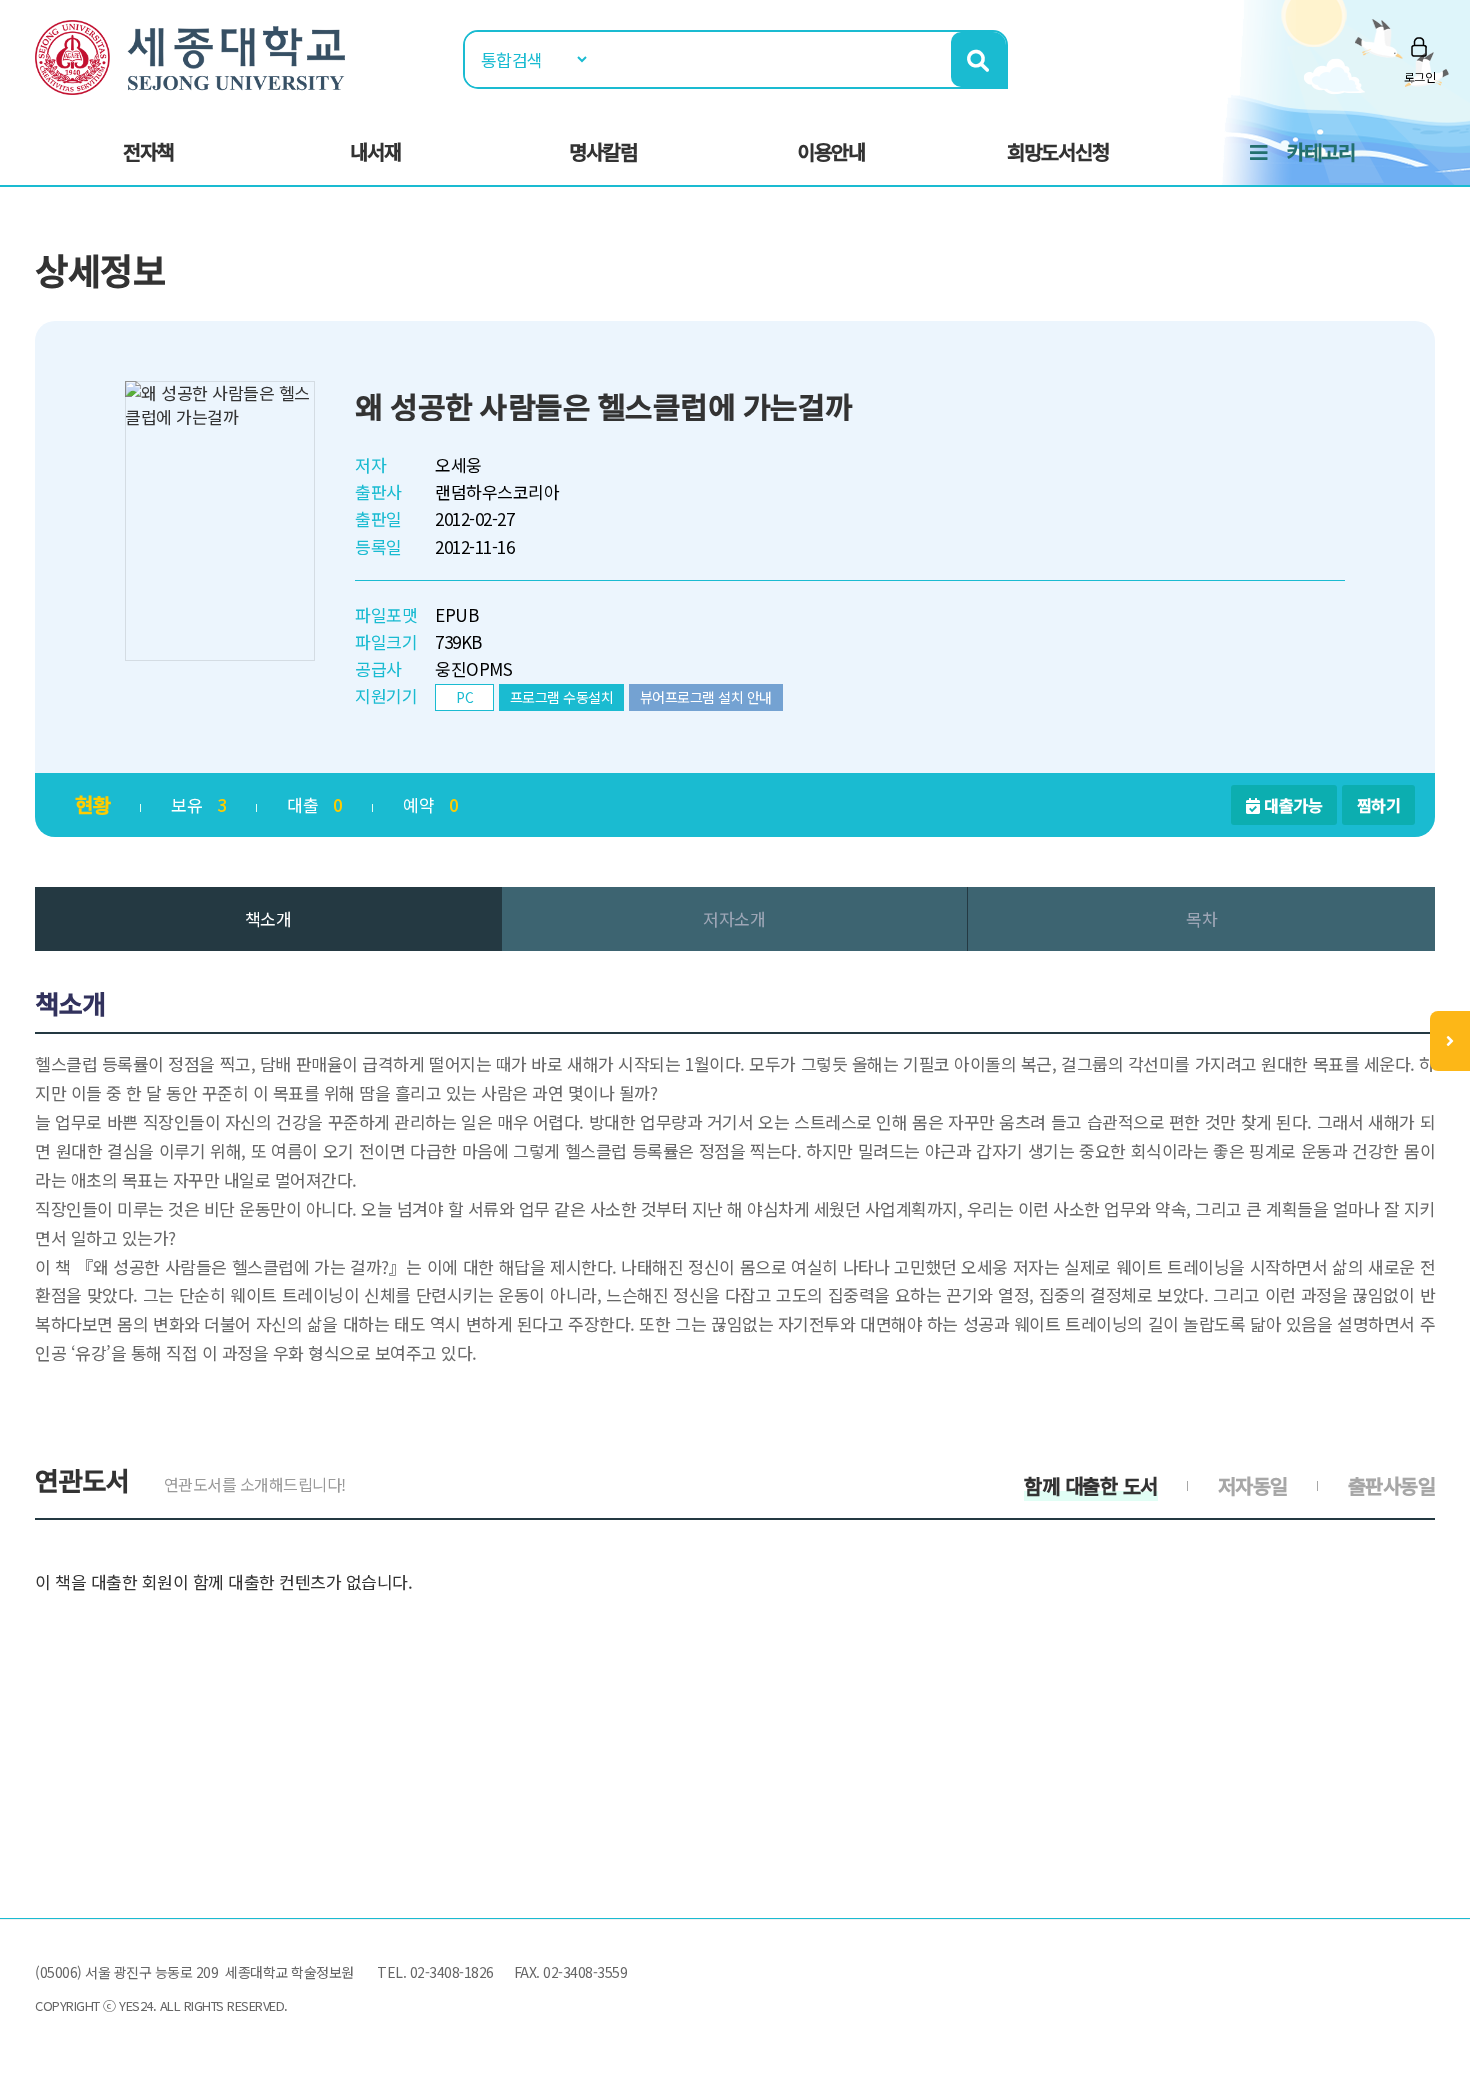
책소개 (268, 918)
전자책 (148, 151)
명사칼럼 (603, 151)
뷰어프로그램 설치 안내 (706, 697)
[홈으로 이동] (190, 54)
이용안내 (831, 151)
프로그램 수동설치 (562, 697)
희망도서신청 (1058, 151)
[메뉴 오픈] (1450, 1041)
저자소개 (734, 918)
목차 (1201, 918)
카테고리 (1321, 151)
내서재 (375, 151)
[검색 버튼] (978, 59)
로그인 (1420, 76)
